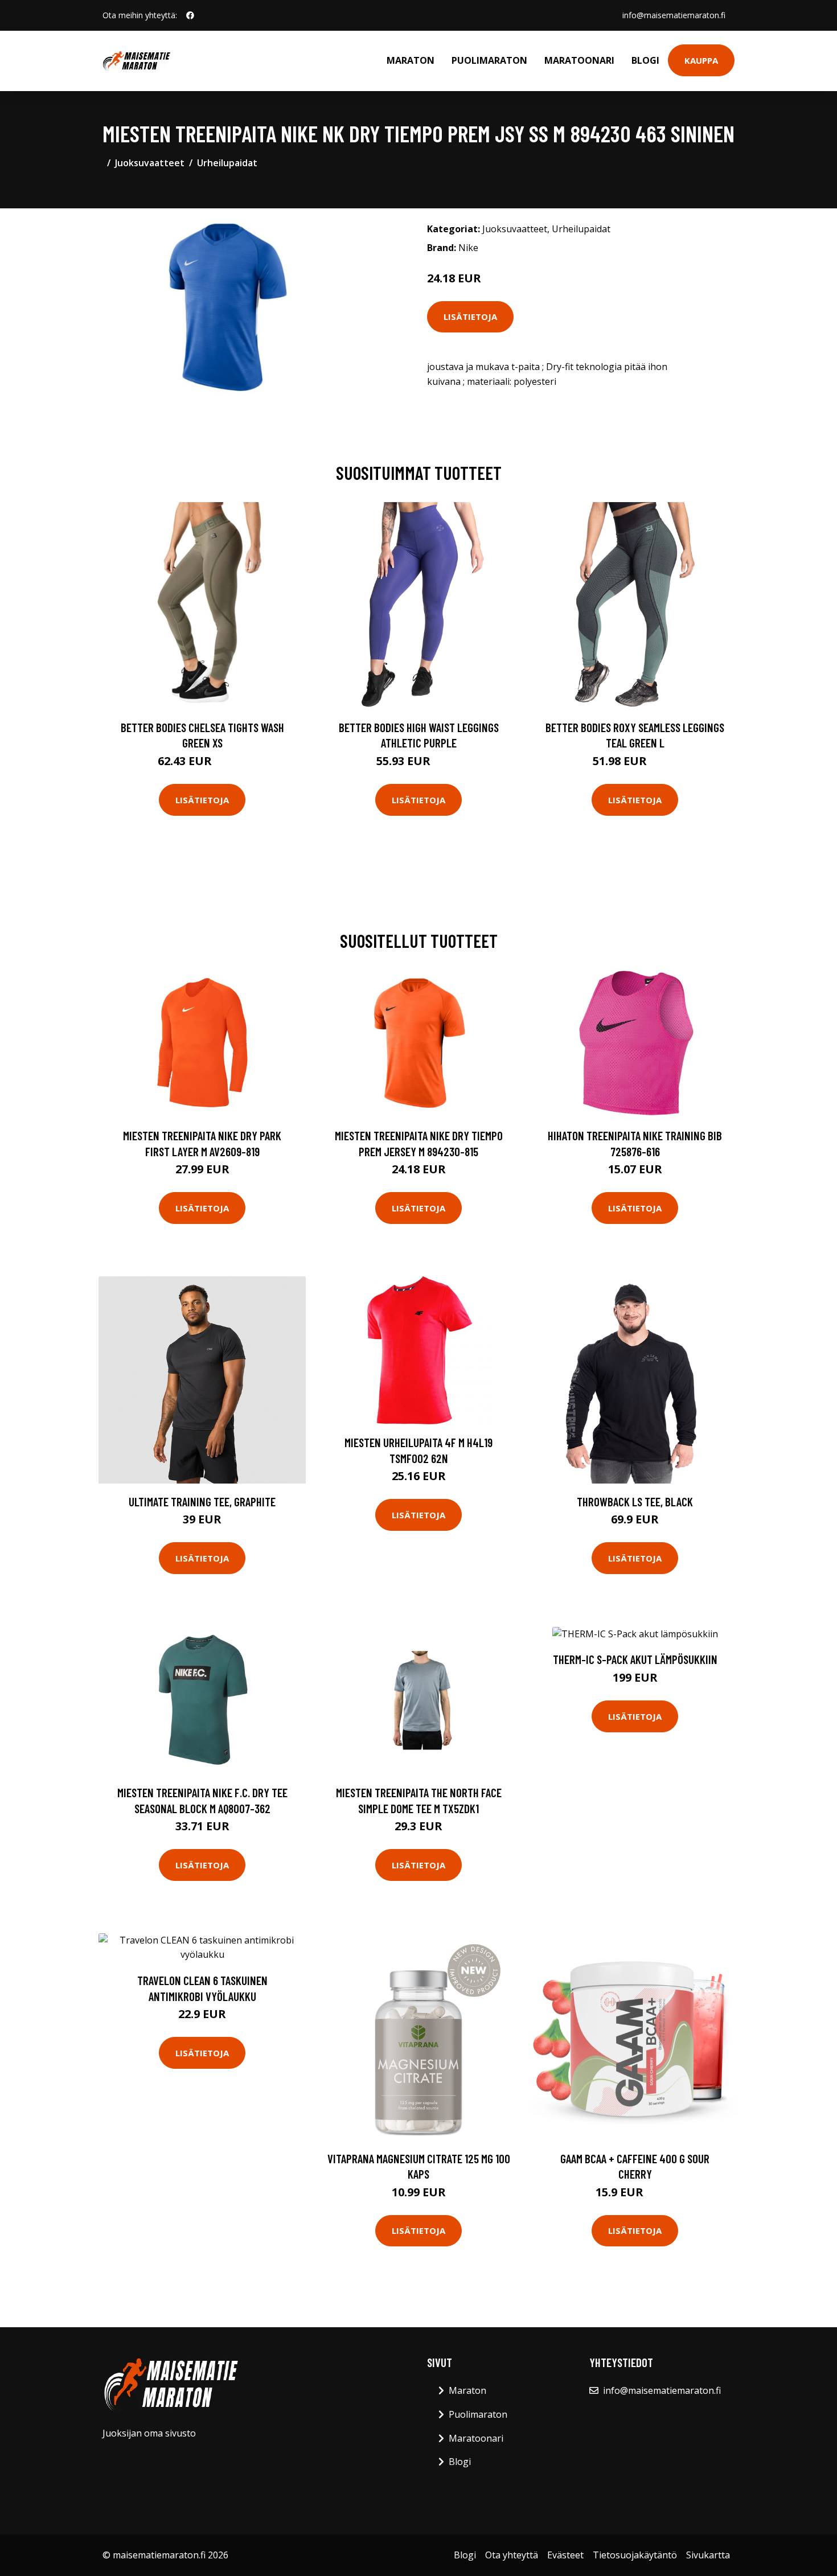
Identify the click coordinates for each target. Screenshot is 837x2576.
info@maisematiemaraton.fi (674, 15)
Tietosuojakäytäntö (635, 2555)
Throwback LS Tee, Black (635, 1501)
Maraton (411, 60)
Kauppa (701, 60)
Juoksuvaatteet (150, 163)
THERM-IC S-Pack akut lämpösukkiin (635, 1659)
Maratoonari (579, 60)
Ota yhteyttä (512, 2555)
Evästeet (565, 2555)
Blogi (645, 60)
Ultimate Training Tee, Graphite (202, 1501)
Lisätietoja (470, 317)
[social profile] (190, 15)
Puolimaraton (489, 60)
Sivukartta (708, 2555)
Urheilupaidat (227, 163)
